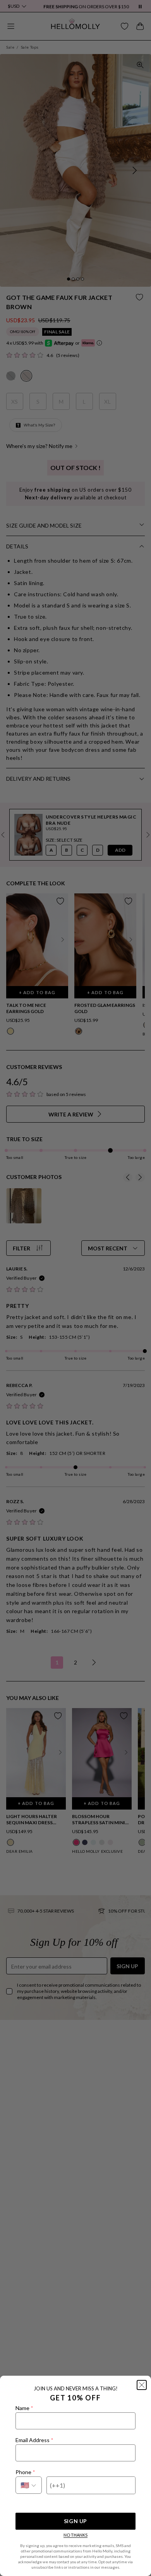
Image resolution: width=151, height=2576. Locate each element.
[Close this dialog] (142, 2385)
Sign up (75, 2521)
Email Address (34, 2440)
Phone (25, 2472)
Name (24, 2408)
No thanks (75, 2535)
